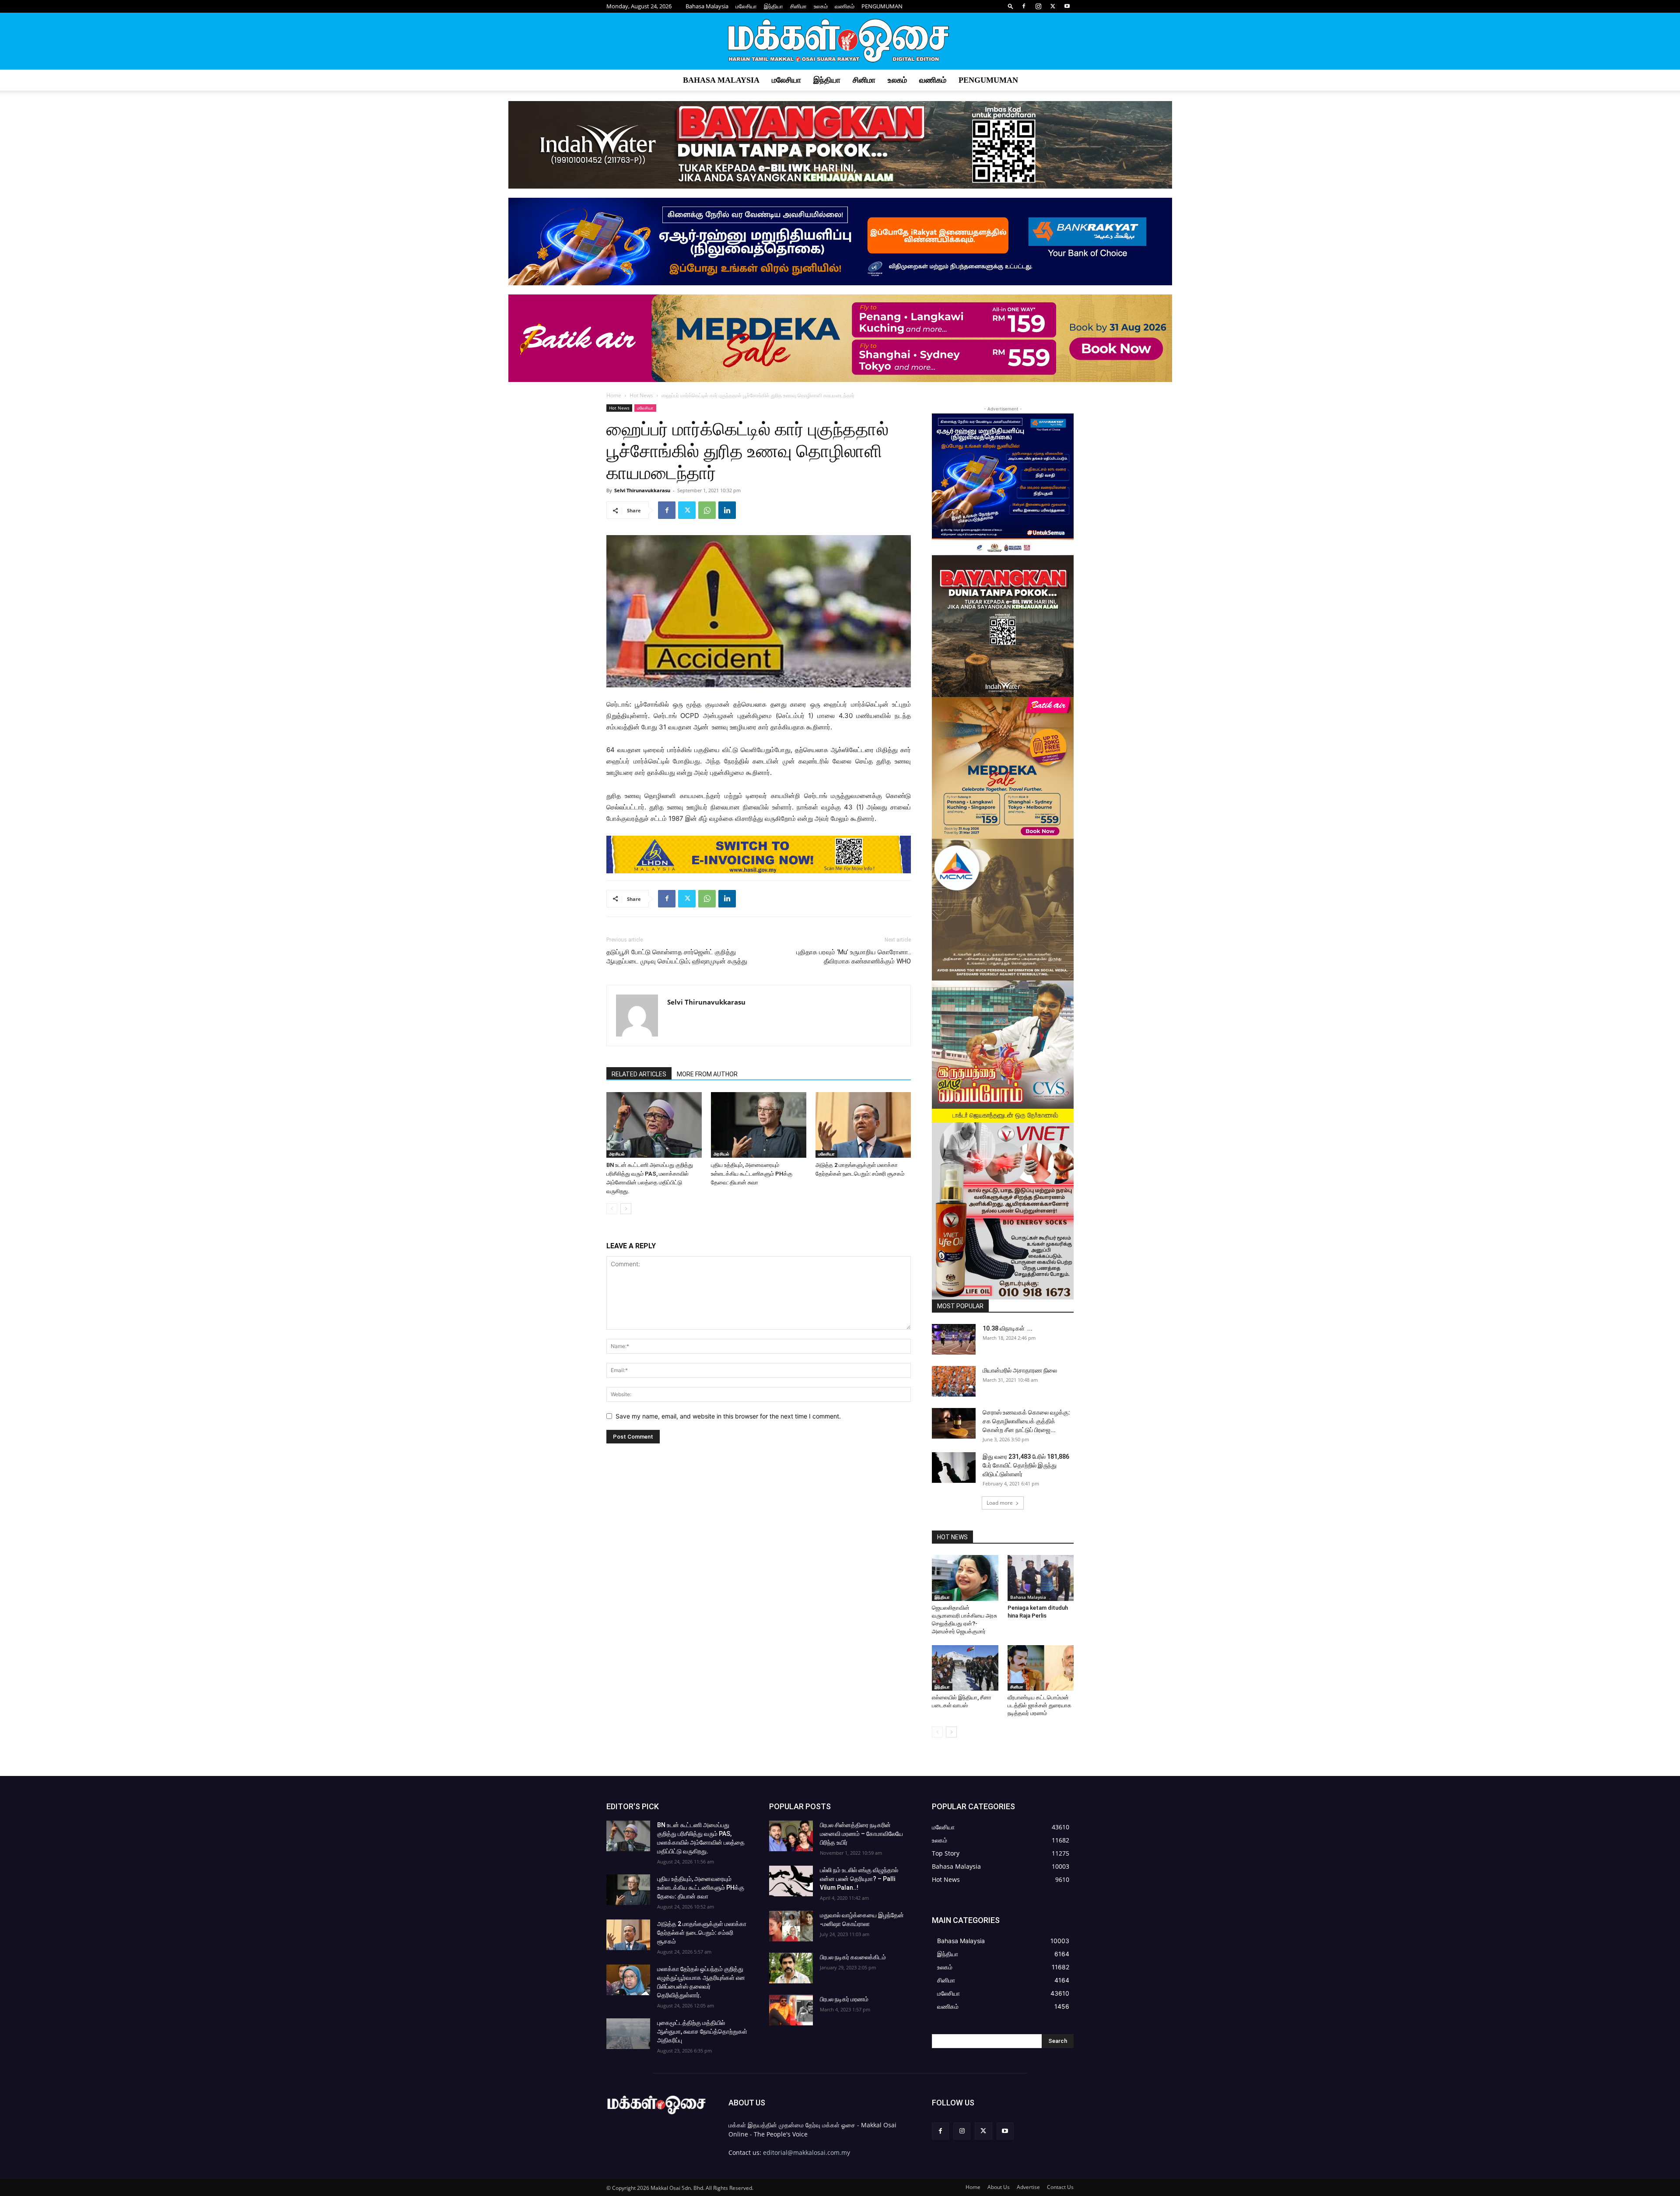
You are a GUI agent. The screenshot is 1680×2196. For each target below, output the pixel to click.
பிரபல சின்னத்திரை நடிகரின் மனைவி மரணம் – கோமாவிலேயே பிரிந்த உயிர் (861, 1834)
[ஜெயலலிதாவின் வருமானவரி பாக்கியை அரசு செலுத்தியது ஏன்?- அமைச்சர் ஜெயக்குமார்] (965, 1578)
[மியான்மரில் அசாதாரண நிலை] (954, 1381)
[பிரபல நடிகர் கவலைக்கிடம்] (791, 1968)
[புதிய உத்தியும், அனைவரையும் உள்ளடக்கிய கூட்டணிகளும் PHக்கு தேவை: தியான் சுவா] (759, 1125)
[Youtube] (1067, 6)
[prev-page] (612, 1209)
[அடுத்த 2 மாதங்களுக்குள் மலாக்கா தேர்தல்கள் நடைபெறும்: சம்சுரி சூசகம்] (863, 1125)
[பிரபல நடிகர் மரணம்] (791, 2010)
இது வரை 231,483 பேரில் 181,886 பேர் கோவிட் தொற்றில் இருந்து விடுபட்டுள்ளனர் (1026, 1465)
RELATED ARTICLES (639, 1074)
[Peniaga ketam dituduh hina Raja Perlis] (1041, 1578)
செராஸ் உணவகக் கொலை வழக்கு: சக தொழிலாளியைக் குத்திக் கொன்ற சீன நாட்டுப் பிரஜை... (1026, 1421)
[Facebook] (1024, 6)
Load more (1000, 1503)
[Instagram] (1038, 6)
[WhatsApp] (707, 510)
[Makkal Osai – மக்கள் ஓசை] (840, 42)
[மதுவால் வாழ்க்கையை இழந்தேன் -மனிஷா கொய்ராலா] (791, 1926)
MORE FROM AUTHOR (707, 1074)
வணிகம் (845, 6)
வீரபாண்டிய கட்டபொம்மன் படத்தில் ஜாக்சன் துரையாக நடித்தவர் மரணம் (1039, 1705)
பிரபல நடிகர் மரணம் (844, 1999)
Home (614, 395)
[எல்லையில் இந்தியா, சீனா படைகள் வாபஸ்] (965, 1668)
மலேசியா (746, 6)
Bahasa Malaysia (707, 6)
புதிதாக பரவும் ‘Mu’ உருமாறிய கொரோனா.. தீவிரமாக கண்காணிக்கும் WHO (854, 957)
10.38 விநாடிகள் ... (1008, 1328)
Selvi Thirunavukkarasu (642, 490)
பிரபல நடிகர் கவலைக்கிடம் (853, 1957)
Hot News (641, 395)
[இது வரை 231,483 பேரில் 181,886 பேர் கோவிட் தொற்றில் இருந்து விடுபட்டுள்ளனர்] (954, 1468)
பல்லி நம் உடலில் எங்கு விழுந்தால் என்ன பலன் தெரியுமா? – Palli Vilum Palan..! (859, 1879)
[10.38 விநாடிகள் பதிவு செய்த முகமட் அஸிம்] (954, 1339)
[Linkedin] (727, 510)
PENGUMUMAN (882, 6)
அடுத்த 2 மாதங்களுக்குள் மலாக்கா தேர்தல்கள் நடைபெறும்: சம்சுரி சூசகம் (702, 1933)
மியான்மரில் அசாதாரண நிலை (1020, 1370)
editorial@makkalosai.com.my (807, 2152)
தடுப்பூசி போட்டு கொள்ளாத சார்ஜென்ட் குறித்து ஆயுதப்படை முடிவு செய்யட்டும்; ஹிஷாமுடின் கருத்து (677, 957)
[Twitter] (1053, 6)
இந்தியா (773, 6)
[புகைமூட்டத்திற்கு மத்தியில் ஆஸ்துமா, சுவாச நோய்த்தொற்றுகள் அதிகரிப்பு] (628, 2034)
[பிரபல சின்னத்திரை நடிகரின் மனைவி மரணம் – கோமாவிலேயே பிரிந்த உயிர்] (791, 1836)
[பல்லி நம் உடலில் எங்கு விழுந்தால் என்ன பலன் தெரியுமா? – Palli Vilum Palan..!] (791, 1881)
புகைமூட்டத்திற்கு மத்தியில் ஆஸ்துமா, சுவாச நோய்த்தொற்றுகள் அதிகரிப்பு (702, 2031)
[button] (1011, 6)
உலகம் (821, 6)
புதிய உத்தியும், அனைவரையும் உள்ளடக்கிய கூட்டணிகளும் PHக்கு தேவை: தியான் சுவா (752, 1174)
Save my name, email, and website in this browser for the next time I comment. (728, 1416)
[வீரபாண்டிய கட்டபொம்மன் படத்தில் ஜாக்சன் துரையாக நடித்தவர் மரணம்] (1041, 1668)
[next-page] (626, 1209)
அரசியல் (617, 1154)
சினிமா (798, 6)
